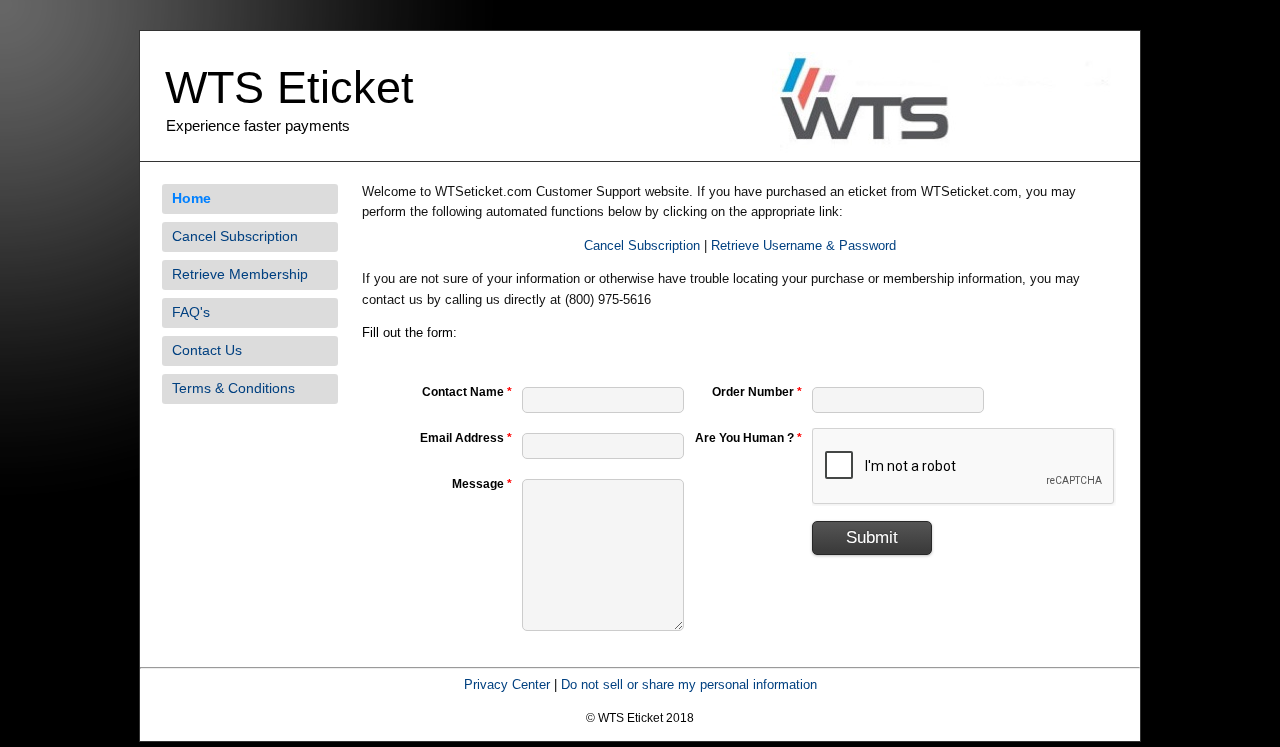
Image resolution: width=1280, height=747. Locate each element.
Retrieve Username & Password (803, 245)
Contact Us (207, 350)
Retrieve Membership (240, 274)
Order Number (757, 392)
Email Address (466, 438)
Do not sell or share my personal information (689, 684)
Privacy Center (507, 684)
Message (482, 484)
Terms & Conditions (233, 388)
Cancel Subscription (235, 236)
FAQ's (191, 312)
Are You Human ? (748, 438)
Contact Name (467, 392)
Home (191, 198)
